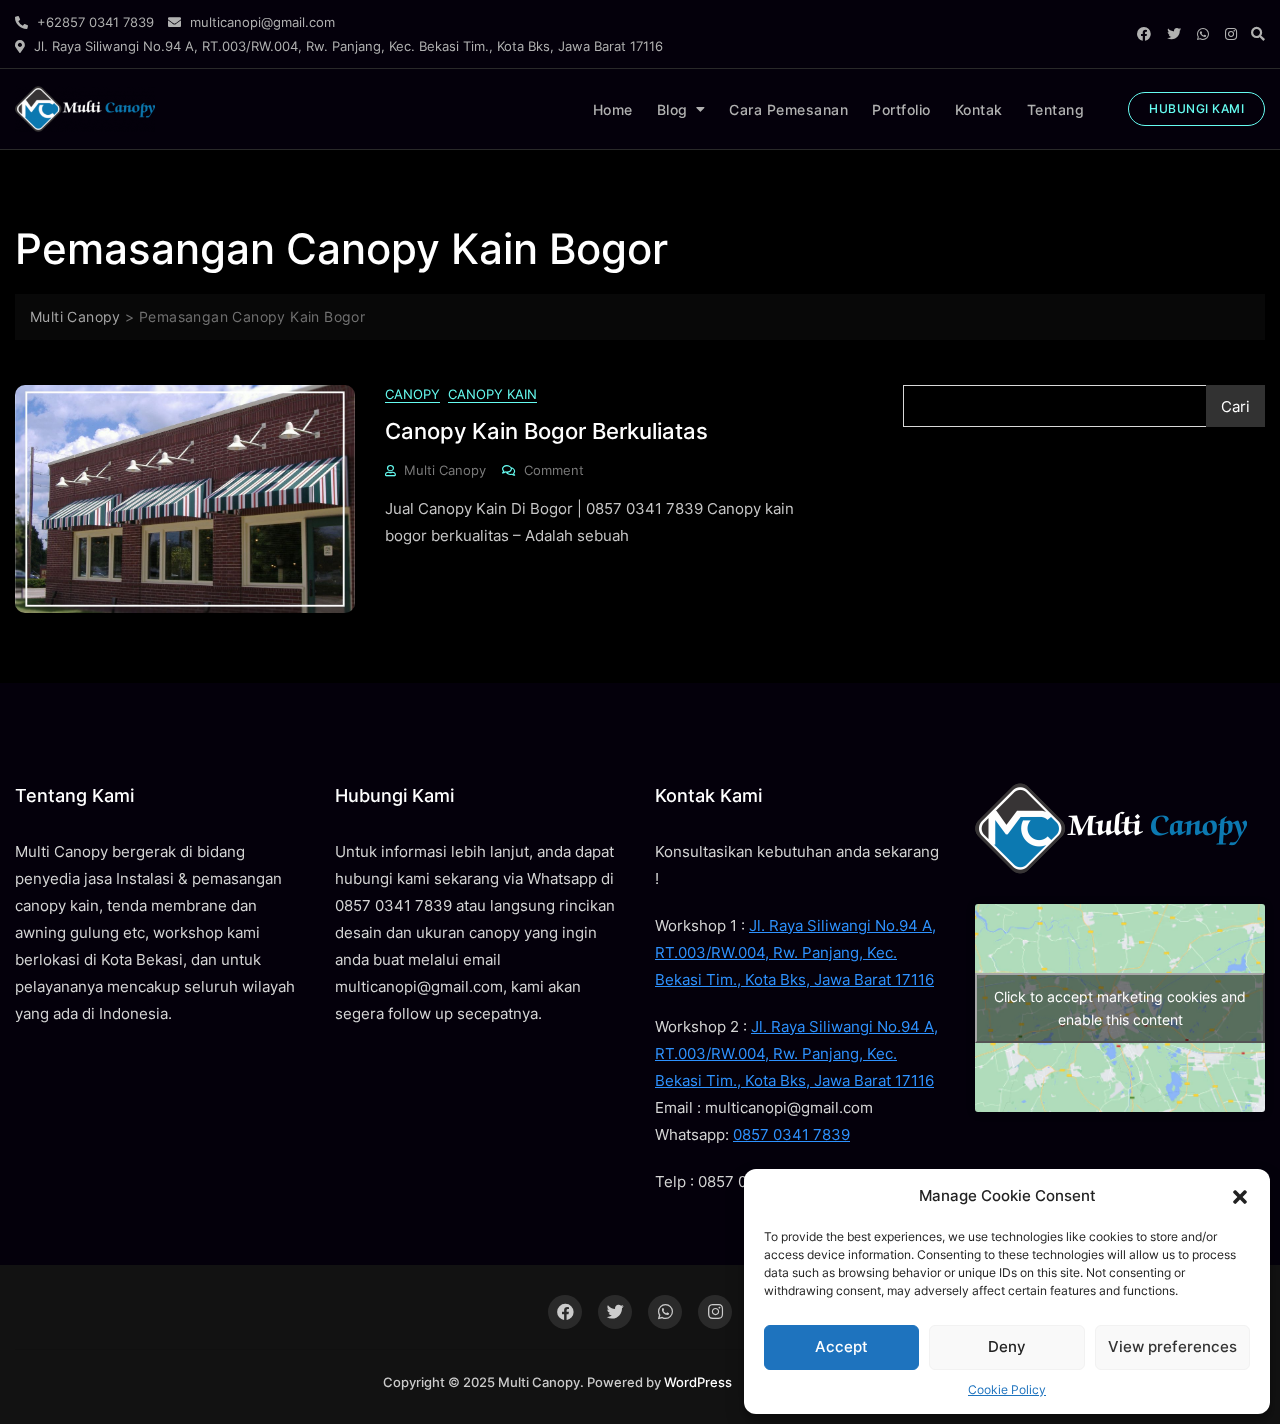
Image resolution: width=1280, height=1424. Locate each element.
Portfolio (901, 109)
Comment (554, 469)
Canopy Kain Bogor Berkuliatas (546, 431)
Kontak (979, 109)
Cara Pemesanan (788, 109)
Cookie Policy (1007, 1389)
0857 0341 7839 (791, 1134)
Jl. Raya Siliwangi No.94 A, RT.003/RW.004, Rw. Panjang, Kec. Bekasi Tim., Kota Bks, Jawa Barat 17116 (795, 952)
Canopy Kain (492, 394)
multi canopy (445, 470)
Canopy (412, 394)
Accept (841, 1346)
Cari (1235, 406)
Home (613, 109)
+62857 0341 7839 (93, 22)
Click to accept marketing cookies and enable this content (1120, 1008)
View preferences (1172, 1346)
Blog (672, 109)
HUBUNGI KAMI (1196, 108)
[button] (1240, 1196)
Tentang (1056, 109)
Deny (1007, 1346)
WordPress (698, 1382)
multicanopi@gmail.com (260, 22)
